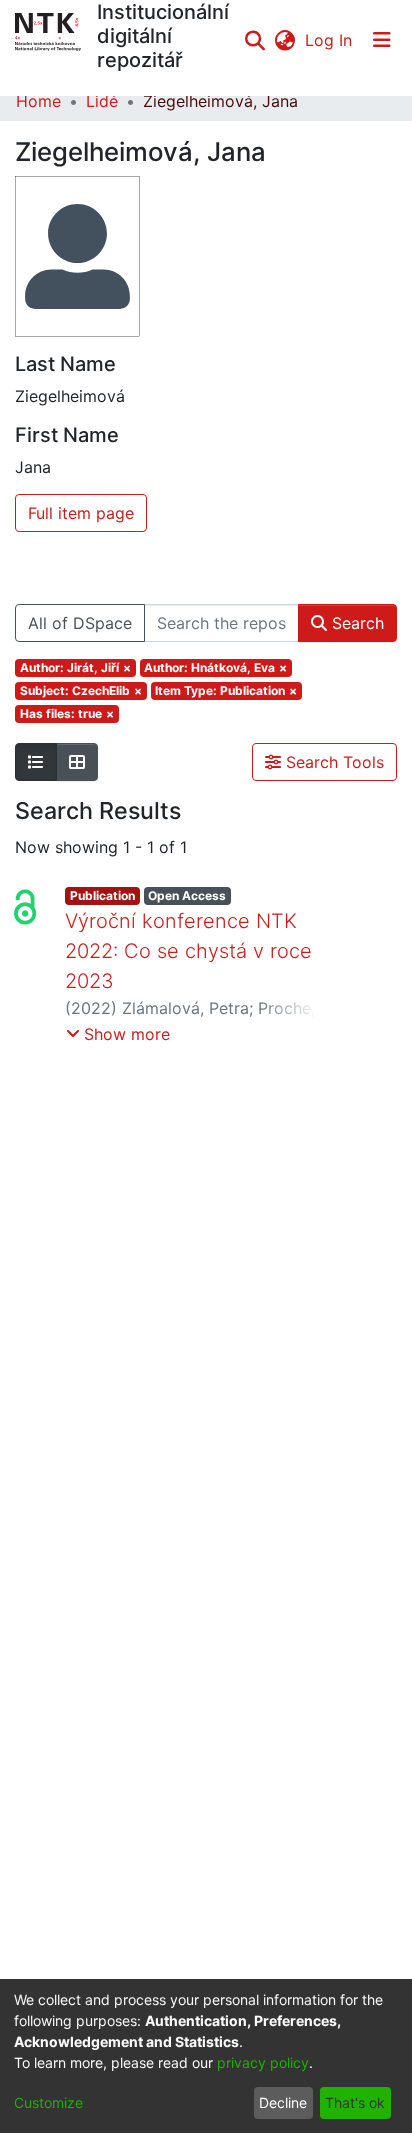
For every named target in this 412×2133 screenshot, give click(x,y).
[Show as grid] (77, 762)
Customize (48, 2102)
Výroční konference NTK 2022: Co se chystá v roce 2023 (188, 951)
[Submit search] (254, 40)
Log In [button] (329, 40)
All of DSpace (80, 623)
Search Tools (332, 762)
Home (38, 101)
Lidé (102, 101)
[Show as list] (36, 762)
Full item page (81, 513)
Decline (283, 2102)
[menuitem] (284, 40)
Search (355, 623)
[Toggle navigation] (382, 40)
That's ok (355, 2102)
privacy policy (263, 2062)
